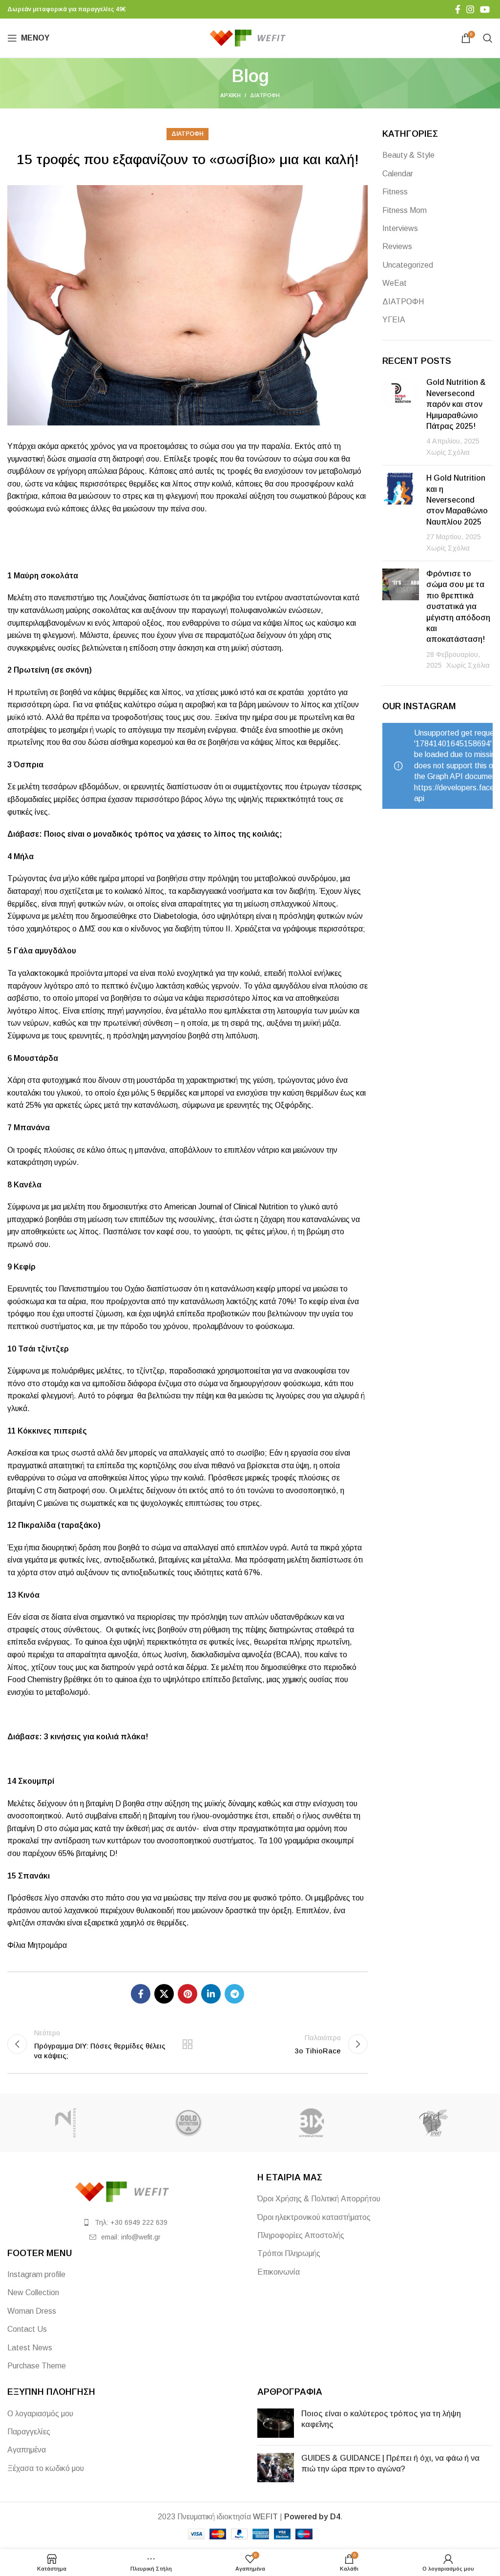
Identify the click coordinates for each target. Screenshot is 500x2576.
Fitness (395, 192)
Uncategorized (408, 265)
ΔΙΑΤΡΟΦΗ (265, 95)
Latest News (30, 2348)
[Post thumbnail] (401, 417)
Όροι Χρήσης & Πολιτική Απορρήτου (319, 2199)
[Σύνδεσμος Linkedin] (211, 1994)
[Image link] (125, 2191)
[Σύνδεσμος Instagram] (470, 9)
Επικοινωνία (279, 2272)
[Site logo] (250, 37)
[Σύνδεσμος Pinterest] (187, 1994)
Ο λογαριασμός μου (40, 2414)
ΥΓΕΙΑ (394, 320)
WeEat (395, 283)
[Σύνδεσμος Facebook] (458, 9)
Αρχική (230, 95)
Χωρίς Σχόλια (448, 452)
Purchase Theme (37, 2366)
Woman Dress (32, 2311)
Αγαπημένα (27, 2450)
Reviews (397, 246)
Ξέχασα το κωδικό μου (46, 2468)
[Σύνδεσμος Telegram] (234, 1994)
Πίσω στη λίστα (187, 2044)
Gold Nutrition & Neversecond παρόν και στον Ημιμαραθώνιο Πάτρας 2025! (456, 404)
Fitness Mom (405, 210)
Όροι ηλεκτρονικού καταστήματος (314, 2217)
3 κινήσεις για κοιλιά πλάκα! (96, 1737)
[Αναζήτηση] (488, 38)
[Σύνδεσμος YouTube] (485, 9)
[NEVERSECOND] (66, 2123)
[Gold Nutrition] (189, 2123)
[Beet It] (434, 2123)
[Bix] (311, 2123)
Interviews (400, 228)
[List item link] (125, 2222)
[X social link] (164, 1994)
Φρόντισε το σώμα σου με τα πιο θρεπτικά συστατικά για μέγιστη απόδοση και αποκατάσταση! (458, 606)
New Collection (33, 2292)
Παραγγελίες (29, 2432)
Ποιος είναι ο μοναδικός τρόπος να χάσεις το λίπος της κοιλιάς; (163, 834)
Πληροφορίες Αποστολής (301, 2235)
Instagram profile (36, 2274)
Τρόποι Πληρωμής (289, 2253)
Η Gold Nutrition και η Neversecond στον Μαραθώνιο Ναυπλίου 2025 (457, 500)
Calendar (398, 174)
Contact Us (27, 2329)
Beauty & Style (408, 155)
